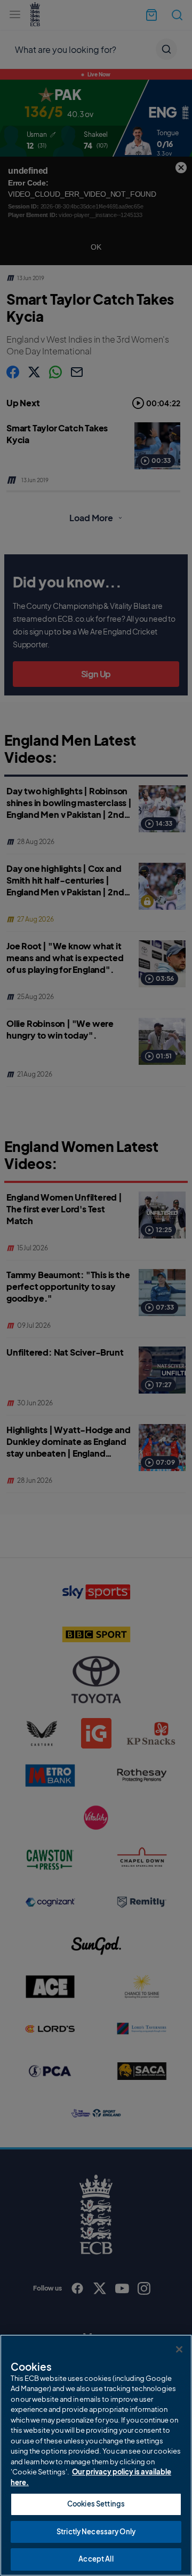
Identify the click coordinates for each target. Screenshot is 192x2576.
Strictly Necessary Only (96, 2532)
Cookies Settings (96, 2504)
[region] (96, 2455)
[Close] (179, 2349)
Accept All (96, 2559)
